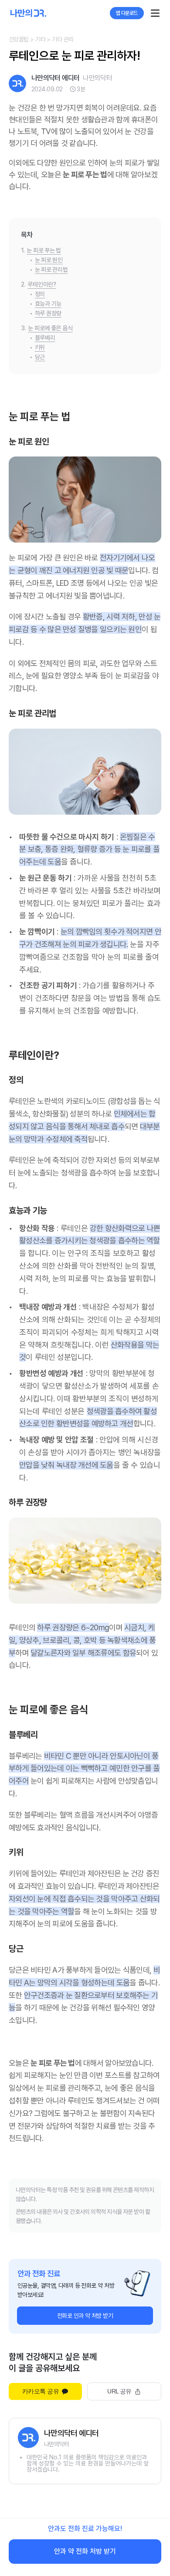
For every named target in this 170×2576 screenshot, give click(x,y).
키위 (40, 347)
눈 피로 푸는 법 (44, 250)
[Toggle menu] (155, 13)
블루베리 (45, 338)
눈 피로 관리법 (51, 270)
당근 (40, 357)
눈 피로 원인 (49, 260)
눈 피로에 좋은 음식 (50, 328)
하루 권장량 (48, 313)
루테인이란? (42, 284)
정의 (40, 294)
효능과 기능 (48, 304)
